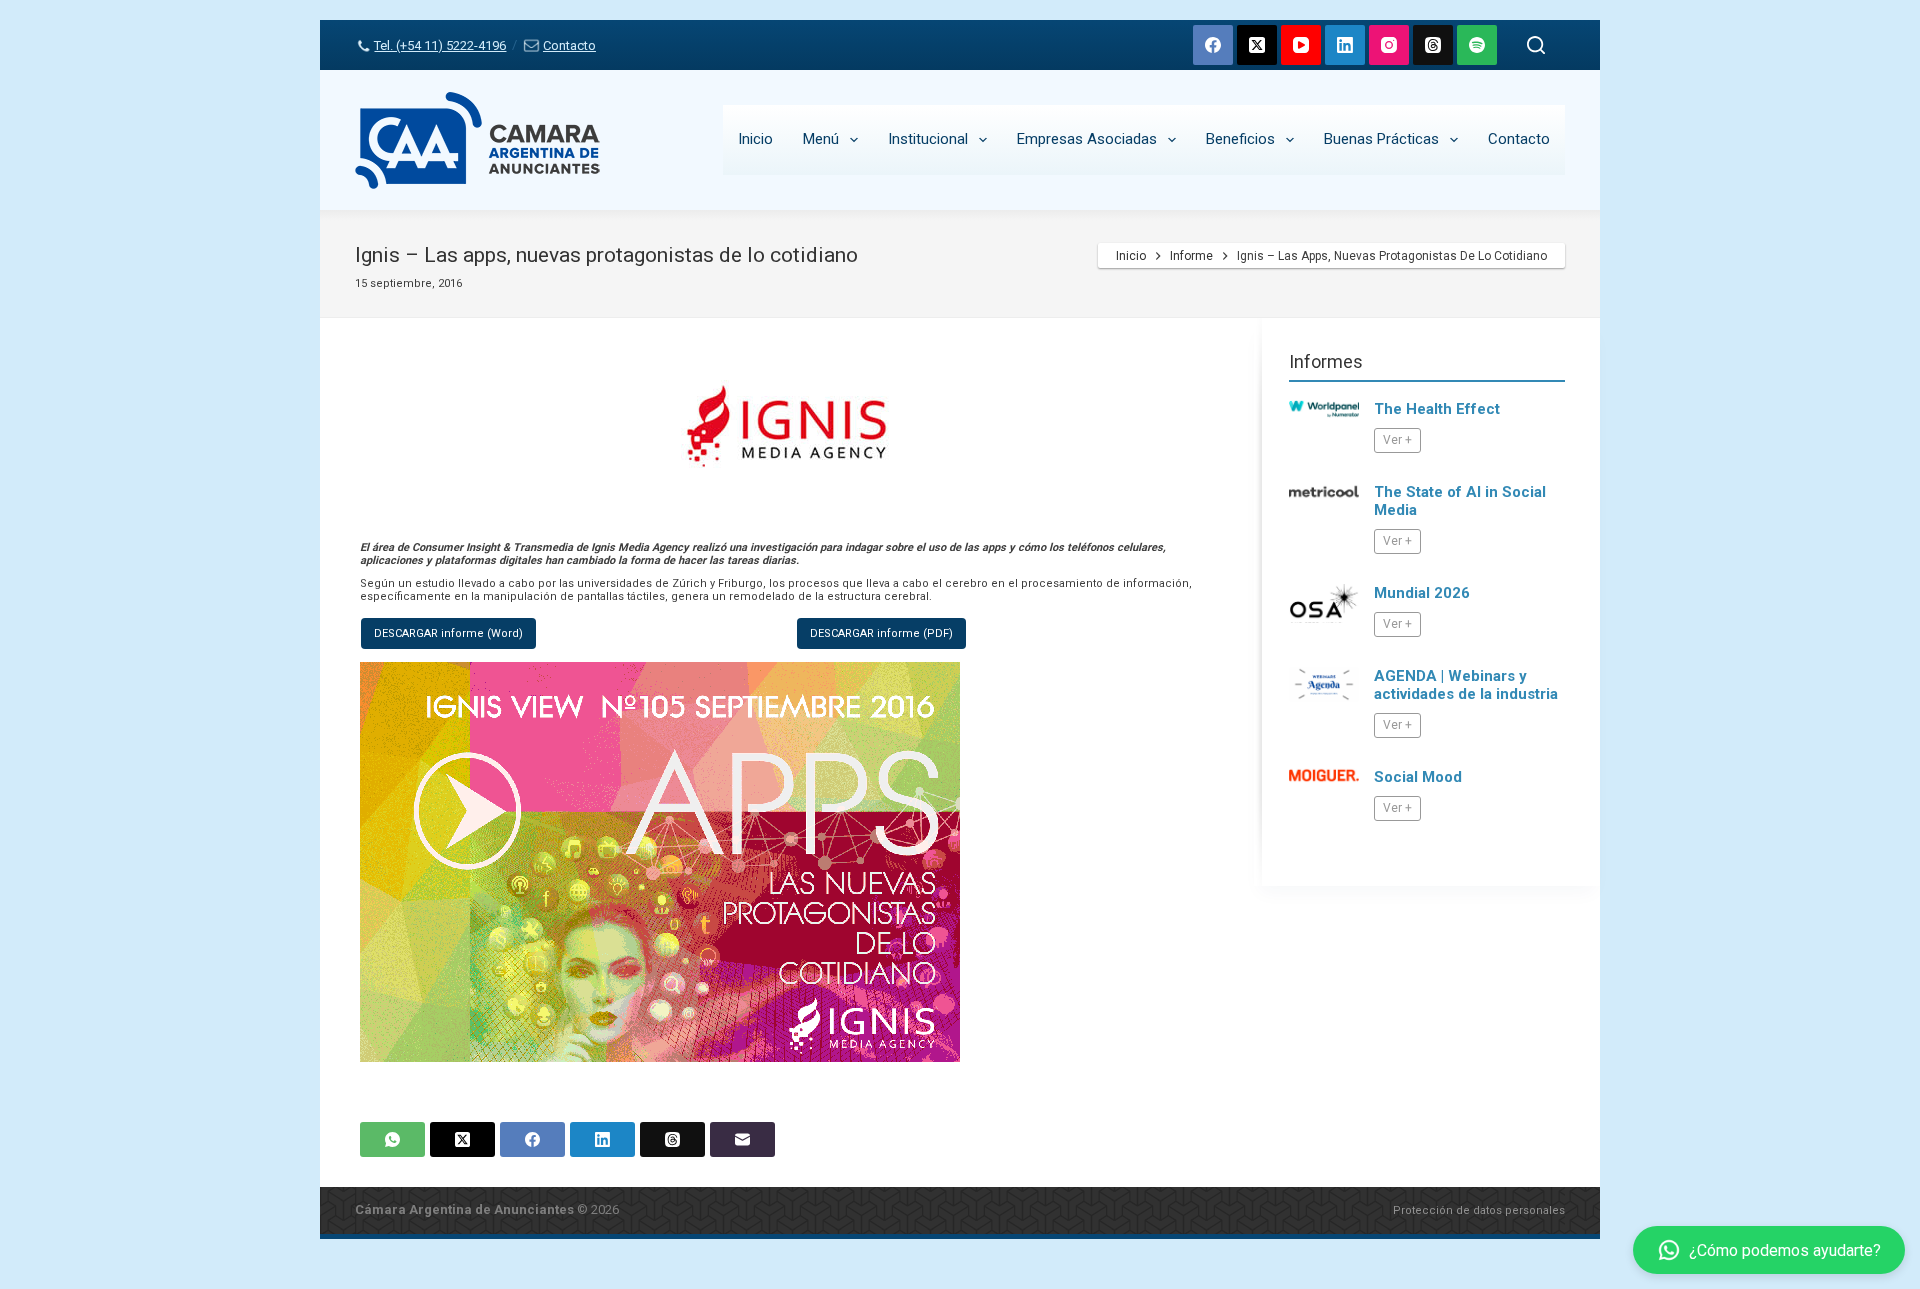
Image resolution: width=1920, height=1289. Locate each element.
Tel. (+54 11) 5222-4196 (440, 45)
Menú (821, 139)
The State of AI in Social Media (1460, 501)
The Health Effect (1437, 409)
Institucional (928, 139)
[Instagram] (1389, 45)
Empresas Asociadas (1087, 139)
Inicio (755, 139)
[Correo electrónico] (742, 1139)
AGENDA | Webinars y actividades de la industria (1466, 685)
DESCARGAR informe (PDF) (881, 633)
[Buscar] (1536, 45)
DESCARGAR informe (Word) (448, 633)
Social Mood (1418, 777)
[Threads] (1433, 45)
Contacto (569, 45)
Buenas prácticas (1381, 139)
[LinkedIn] (1345, 45)
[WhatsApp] (392, 1139)
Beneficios (1240, 139)
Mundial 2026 (1422, 593)
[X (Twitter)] (1257, 45)
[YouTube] (1301, 45)
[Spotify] (1477, 45)
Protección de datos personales (1479, 1210)
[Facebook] (1213, 45)
